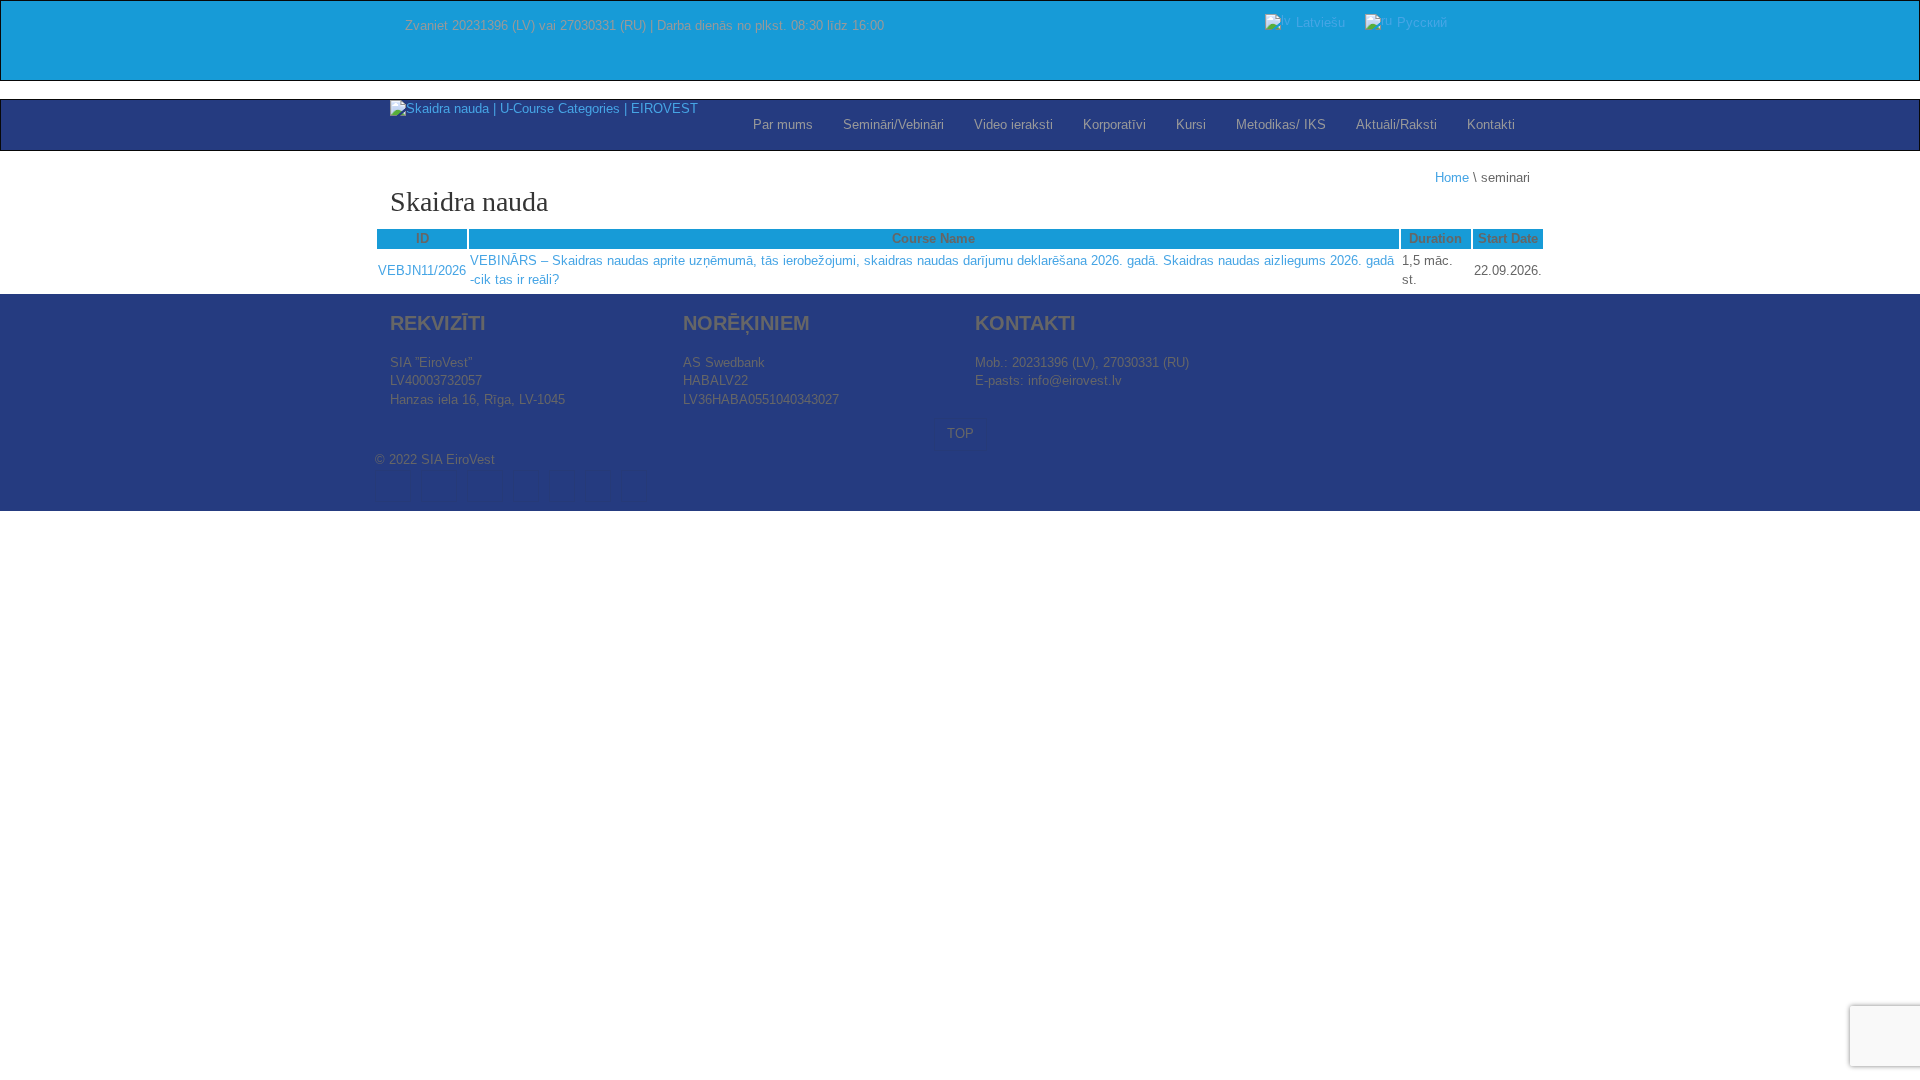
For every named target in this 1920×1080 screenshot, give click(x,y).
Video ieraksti (1013, 124)
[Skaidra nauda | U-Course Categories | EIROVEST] (544, 108)
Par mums (783, 124)
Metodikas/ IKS (1281, 124)
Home (1452, 177)
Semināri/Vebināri (893, 124)
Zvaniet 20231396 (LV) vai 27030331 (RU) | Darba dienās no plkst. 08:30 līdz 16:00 (644, 25)
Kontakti (1491, 124)
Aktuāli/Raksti (1396, 124)
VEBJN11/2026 (422, 270)
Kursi (1191, 124)
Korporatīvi (1114, 124)
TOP (960, 433)
